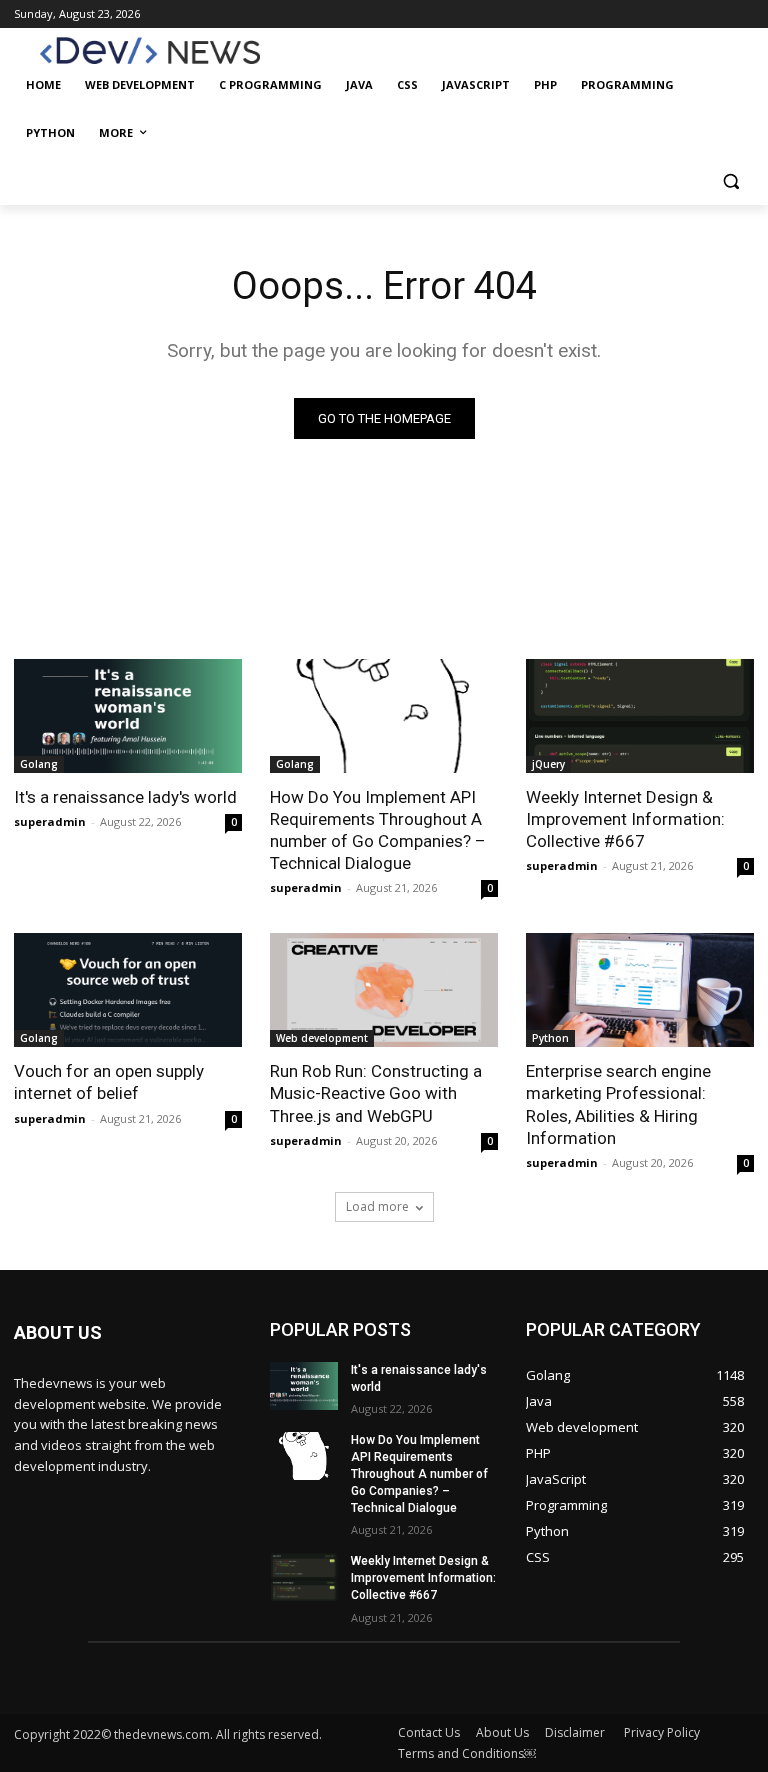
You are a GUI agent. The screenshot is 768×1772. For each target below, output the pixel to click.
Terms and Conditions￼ (467, 1753)
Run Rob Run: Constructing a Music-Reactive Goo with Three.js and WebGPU (376, 1093)
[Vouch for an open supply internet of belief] (128, 990)
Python (550, 1038)
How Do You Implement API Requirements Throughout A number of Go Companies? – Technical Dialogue (378, 830)
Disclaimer (576, 1732)
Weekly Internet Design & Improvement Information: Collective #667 (625, 819)
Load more (377, 1206)
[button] (730, 181)
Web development (322, 1038)
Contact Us (429, 1732)
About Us (502, 1732)
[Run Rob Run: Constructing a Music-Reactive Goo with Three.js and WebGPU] (384, 990)
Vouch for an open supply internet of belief (109, 1082)
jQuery (548, 764)
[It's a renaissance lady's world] (128, 716)
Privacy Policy (662, 1732)
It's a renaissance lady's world (125, 797)
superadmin (50, 821)
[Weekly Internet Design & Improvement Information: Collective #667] (640, 716)
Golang (39, 764)
